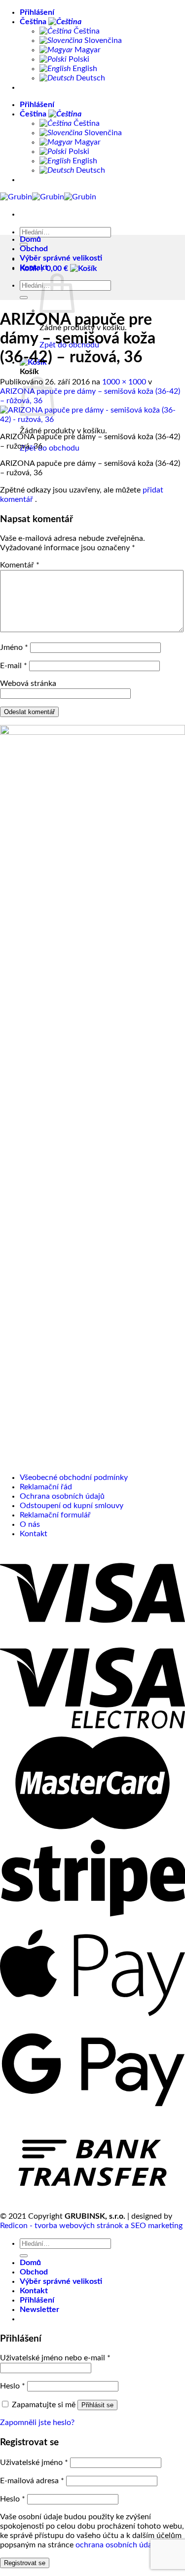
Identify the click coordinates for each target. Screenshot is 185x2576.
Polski (78, 59)
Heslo (13, 2386)
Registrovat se (25, 2563)
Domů (30, 239)
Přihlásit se (97, 2405)
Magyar (87, 50)
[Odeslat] (24, 298)
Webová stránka (28, 683)
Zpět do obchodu (50, 448)
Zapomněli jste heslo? (37, 2423)
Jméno (14, 647)
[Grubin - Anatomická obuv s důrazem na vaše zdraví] (48, 197)
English (84, 69)
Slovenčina (102, 40)
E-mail (14, 666)
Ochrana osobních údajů (62, 1496)
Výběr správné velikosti (61, 258)
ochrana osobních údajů (117, 2545)
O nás (30, 1524)
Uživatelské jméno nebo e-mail (55, 2358)
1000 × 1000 (124, 382)
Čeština (34, 22)
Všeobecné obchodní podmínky (74, 1477)
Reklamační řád (46, 1487)
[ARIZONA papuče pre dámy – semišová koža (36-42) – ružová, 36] (92, 419)
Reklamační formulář (55, 1515)
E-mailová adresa (32, 2481)
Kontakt (34, 267)
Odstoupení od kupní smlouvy (72, 1506)
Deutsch (90, 78)
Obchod (34, 249)
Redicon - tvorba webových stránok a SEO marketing (91, 2226)
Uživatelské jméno (34, 2462)
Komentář (20, 565)
